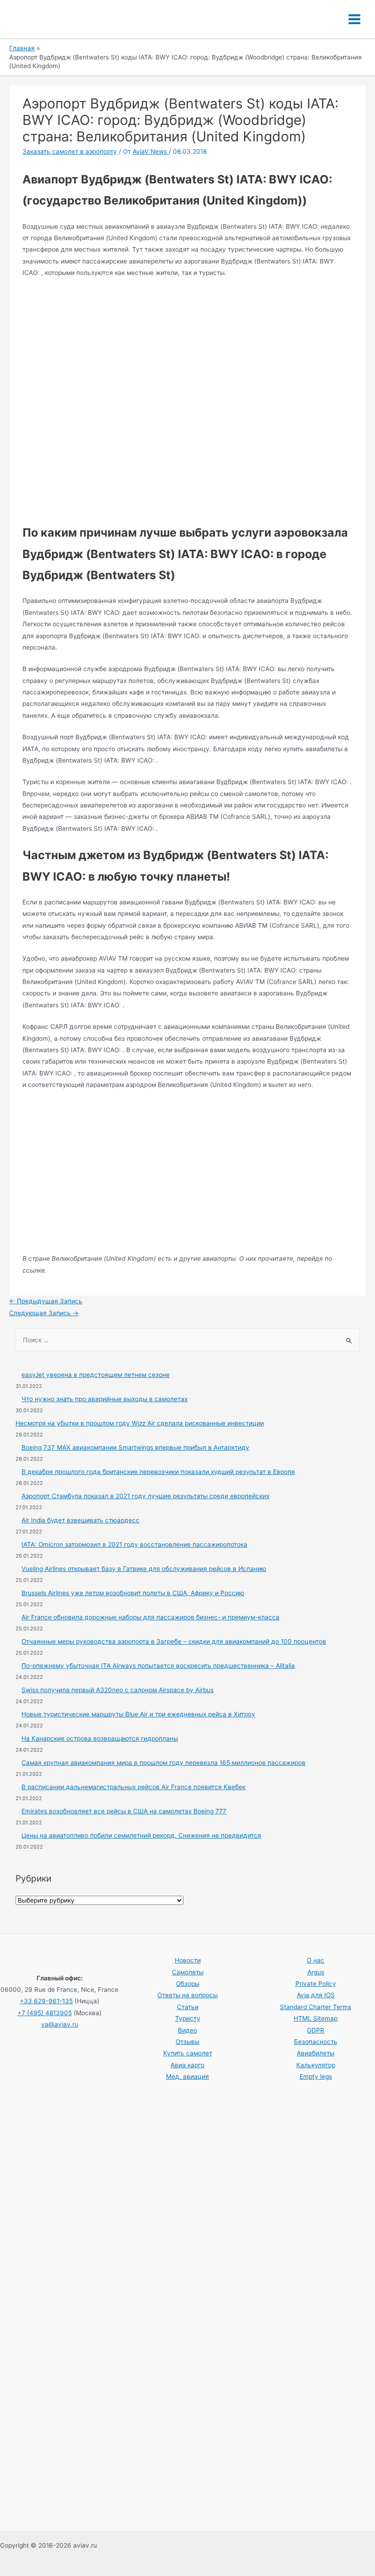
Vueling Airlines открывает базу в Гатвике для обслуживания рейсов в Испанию (144, 1569)
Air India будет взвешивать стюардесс (80, 1520)
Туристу (188, 2018)
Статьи (188, 2007)
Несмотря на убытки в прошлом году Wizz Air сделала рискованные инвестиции (140, 1423)
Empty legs (316, 2076)
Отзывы (187, 2042)
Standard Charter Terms (316, 2007)
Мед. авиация (187, 2076)
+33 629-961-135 (46, 2001)
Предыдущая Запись (46, 1301)
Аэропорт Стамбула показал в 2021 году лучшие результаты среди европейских (145, 1496)
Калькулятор (316, 2065)
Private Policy (316, 1984)
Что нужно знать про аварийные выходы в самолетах (104, 1399)
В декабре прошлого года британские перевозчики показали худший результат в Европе (158, 1472)
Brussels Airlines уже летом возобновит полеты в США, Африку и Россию (133, 1593)
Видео (187, 2030)
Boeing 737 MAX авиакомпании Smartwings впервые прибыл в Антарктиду (135, 1447)
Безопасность (316, 2042)
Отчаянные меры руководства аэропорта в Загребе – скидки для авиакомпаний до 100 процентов (174, 1641)
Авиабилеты (316, 2053)
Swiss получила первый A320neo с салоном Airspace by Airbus (118, 1690)
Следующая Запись (44, 1313)
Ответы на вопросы (187, 1995)
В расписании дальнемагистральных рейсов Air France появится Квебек (134, 1787)
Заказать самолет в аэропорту (70, 151)
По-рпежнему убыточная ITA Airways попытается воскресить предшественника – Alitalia (158, 1666)
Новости (188, 1960)
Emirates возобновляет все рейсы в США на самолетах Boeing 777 (124, 1811)
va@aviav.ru (60, 2024)
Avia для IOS (316, 1995)
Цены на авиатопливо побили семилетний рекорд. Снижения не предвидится (141, 1835)
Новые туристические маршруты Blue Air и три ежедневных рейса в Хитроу (138, 1714)
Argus (316, 1972)
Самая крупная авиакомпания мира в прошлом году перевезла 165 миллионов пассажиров (163, 1763)
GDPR (316, 2030)
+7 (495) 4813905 (45, 2013)
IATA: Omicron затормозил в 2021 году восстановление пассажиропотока (134, 1544)
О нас (316, 1960)
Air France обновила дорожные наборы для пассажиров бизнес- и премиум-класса (150, 1617)
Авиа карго (187, 2065)
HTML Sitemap (316, 2018)
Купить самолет (188, 2053)
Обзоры (188, 1984)
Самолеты (188, 1972)
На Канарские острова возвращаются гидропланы (100, 1738)
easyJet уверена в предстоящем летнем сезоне (96, 1375)
